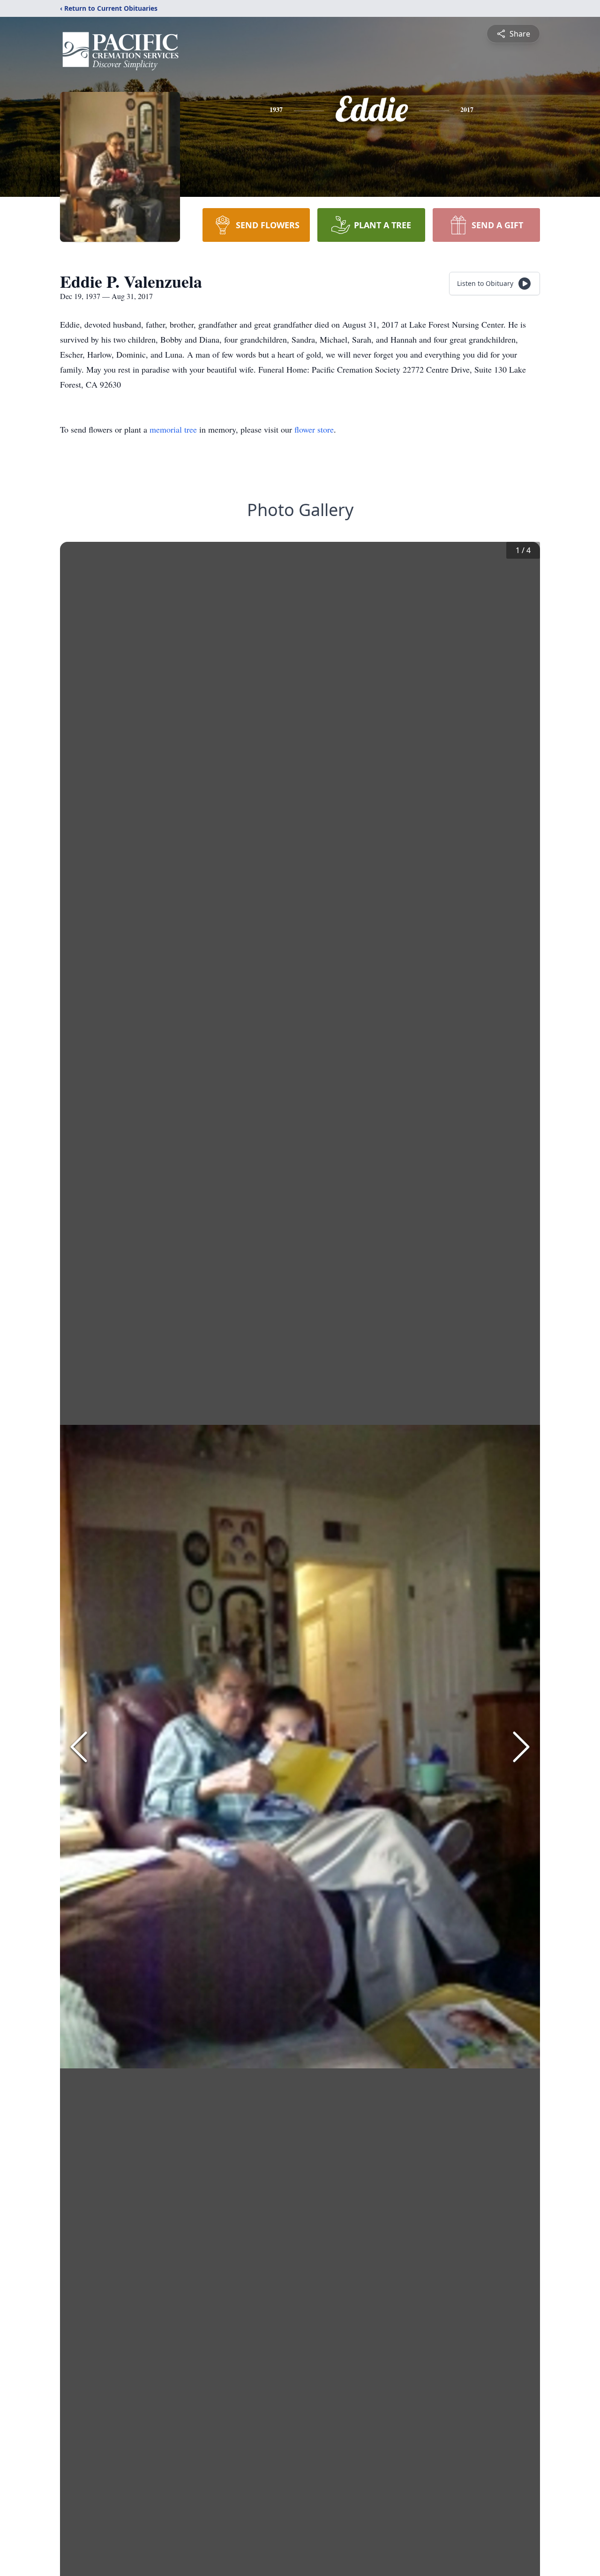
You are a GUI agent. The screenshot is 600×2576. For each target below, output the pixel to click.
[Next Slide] (521, 1747)
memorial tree (173, 429)
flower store (314, 429)
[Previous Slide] (79, 1747)
